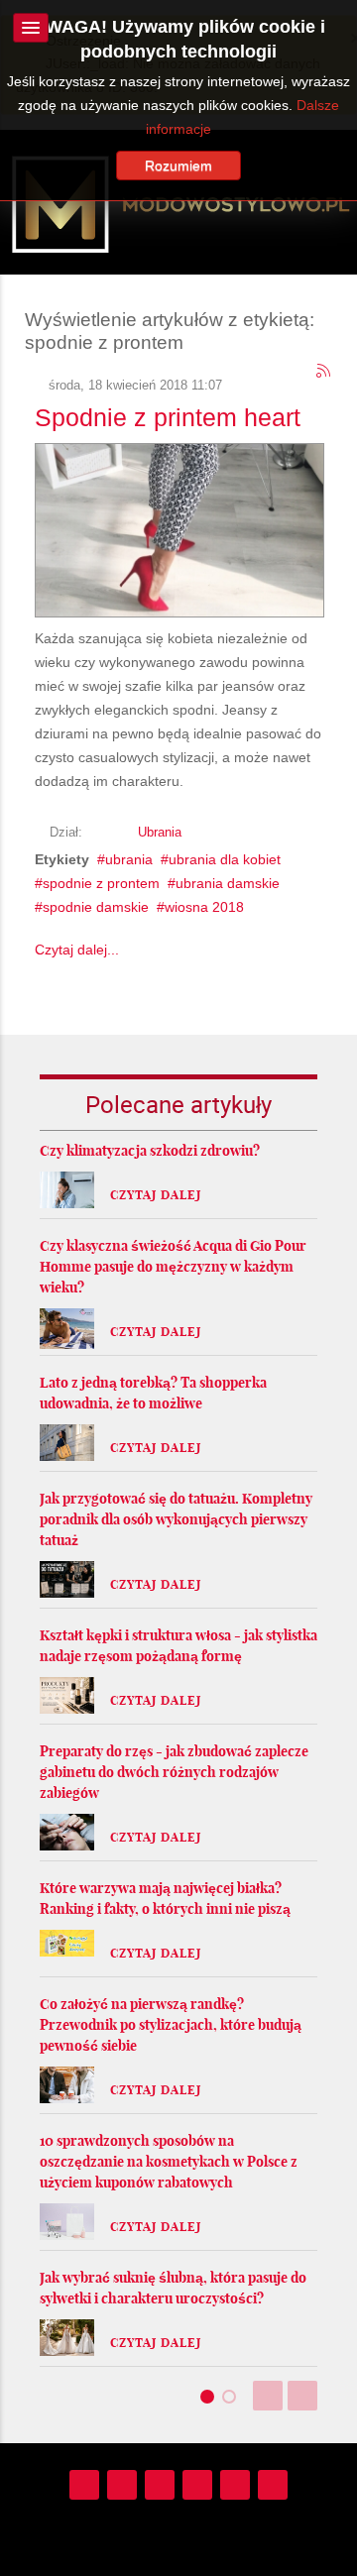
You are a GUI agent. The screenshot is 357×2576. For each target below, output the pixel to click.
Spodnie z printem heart (168, 417)
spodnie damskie (96, 907)
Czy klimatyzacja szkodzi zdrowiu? (150, 1151)
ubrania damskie (228, 883)
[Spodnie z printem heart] (179, 526)
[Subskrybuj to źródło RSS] (324, 372)
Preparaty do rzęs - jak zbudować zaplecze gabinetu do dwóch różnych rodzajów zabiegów (174, 1772)
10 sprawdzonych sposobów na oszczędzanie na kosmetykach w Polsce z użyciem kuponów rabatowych (169, 2162)
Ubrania (160, 833)
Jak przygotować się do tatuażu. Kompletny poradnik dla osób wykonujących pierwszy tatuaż (176, 1519)
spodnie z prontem (101, 883)
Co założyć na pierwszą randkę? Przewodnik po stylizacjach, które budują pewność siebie (171, 2025)
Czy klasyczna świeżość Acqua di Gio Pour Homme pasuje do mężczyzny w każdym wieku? (173, 1267)
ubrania (129, 859)
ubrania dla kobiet (225, 859)
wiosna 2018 (204, 907)
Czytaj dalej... (77, 950)
